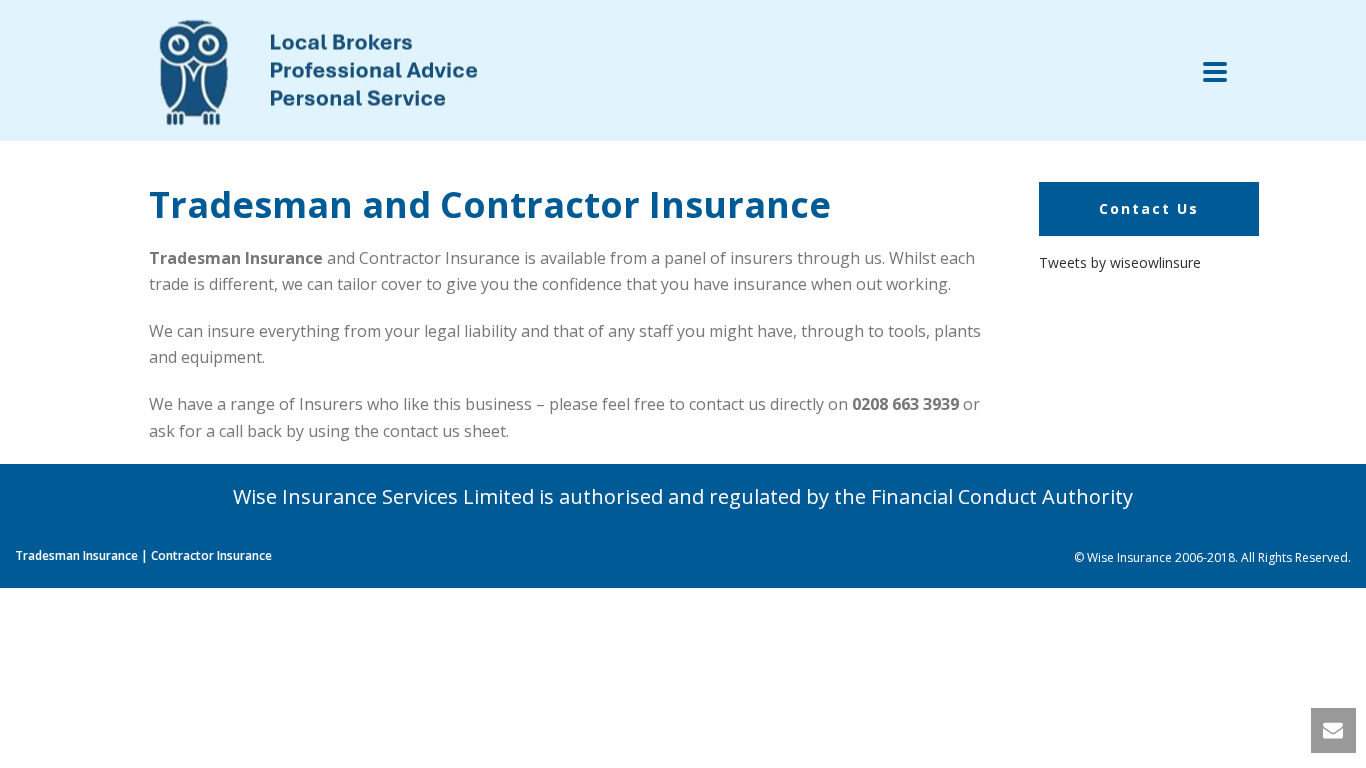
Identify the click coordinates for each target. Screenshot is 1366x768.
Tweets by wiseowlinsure (1120, 262)
